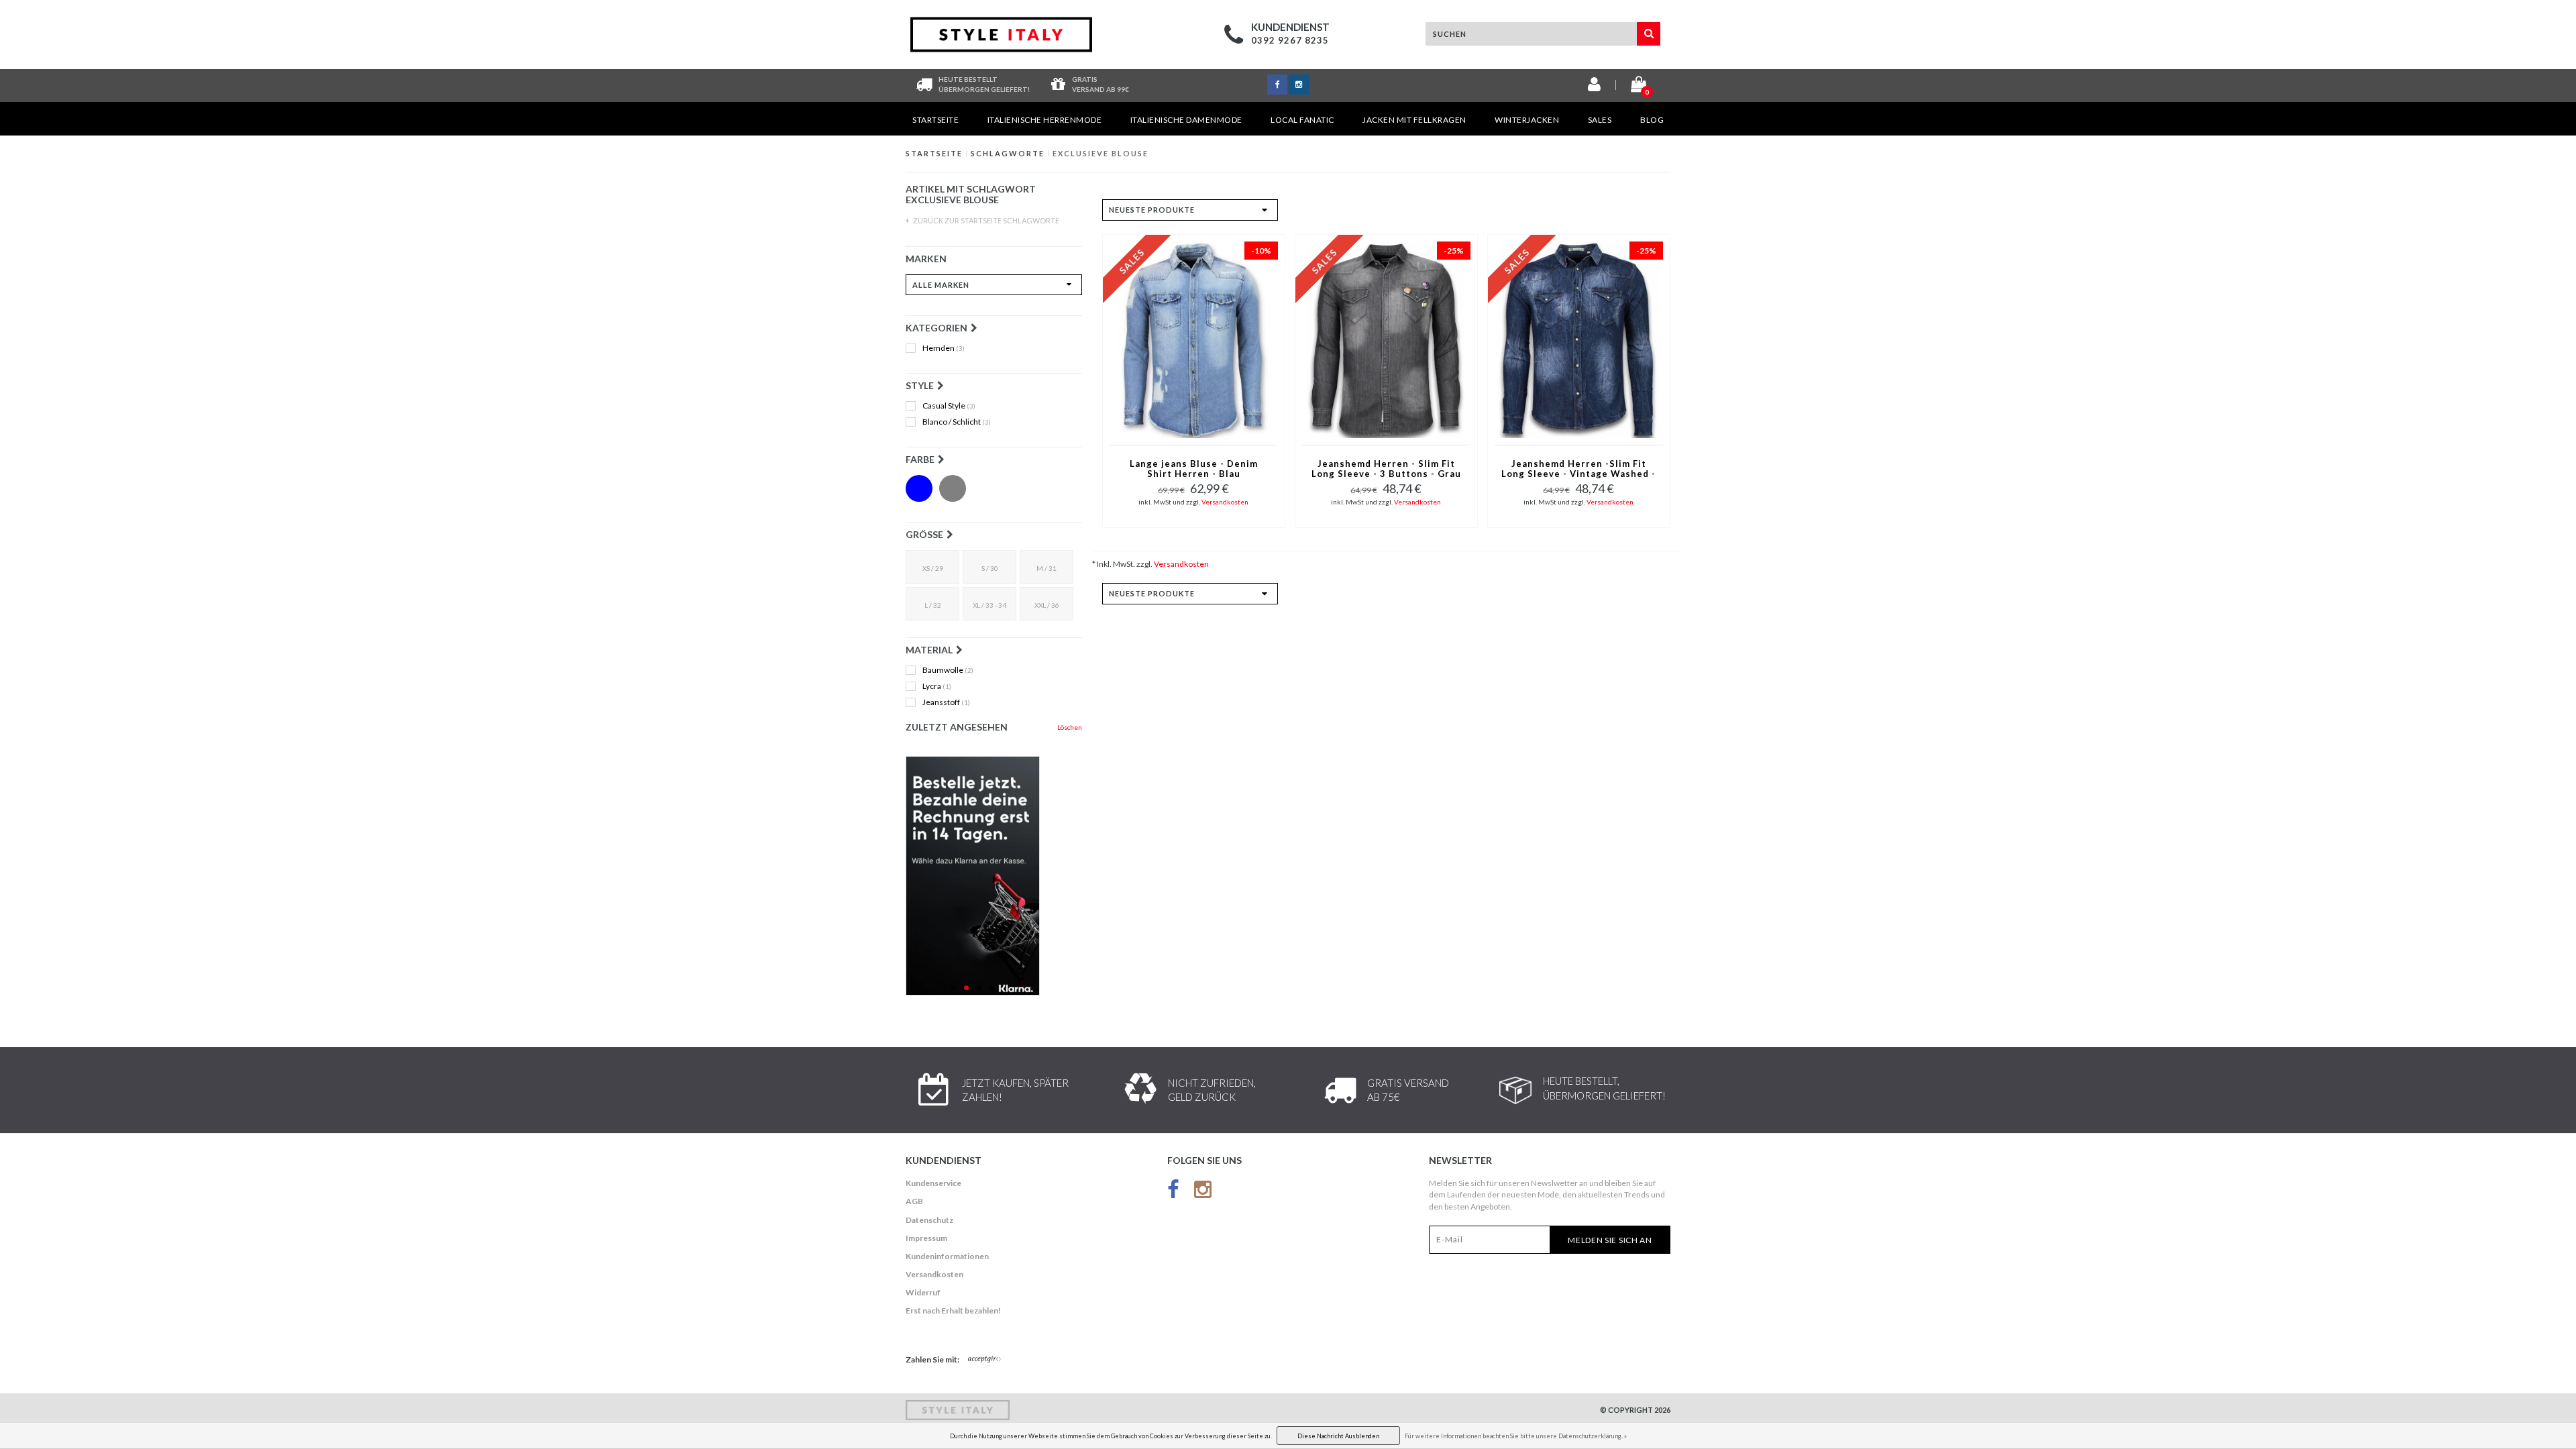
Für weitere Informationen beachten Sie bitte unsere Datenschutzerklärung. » (1516, 1436)
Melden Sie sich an (1610, 1240)
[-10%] (1194, 338)
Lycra (937, 686)
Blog (1652, 120)
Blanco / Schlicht (957, 422)
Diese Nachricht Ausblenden (1338, 1436)
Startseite (935, 120)
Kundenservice (933, 1183)
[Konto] (1594, 87)
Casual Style (949, 406)
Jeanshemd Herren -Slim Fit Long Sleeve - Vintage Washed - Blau (1578, 470)
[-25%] (1386, 338)
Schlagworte (1008, 153)
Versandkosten (1225, 502)
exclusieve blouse (1101, 153)
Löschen (1070, 727)
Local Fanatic (1302, 120)
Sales (1600, 120)
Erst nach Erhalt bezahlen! (953, 1310)
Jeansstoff (946, 702)
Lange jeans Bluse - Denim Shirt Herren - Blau (1194, 469)
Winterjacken (1527, 120)
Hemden (944, 348)
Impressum (926, 1238)
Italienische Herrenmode (1045, 120)
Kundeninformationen (947, 1256)
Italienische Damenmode (1186, 120)
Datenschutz (929, 1220)
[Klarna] (994, 876)
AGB (914, 1201)
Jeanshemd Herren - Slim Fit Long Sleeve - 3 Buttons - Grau (1386, 469)
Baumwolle (948, 670)
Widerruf (923, 1292)
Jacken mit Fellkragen (1414, 120)
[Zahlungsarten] (985, 1360)
